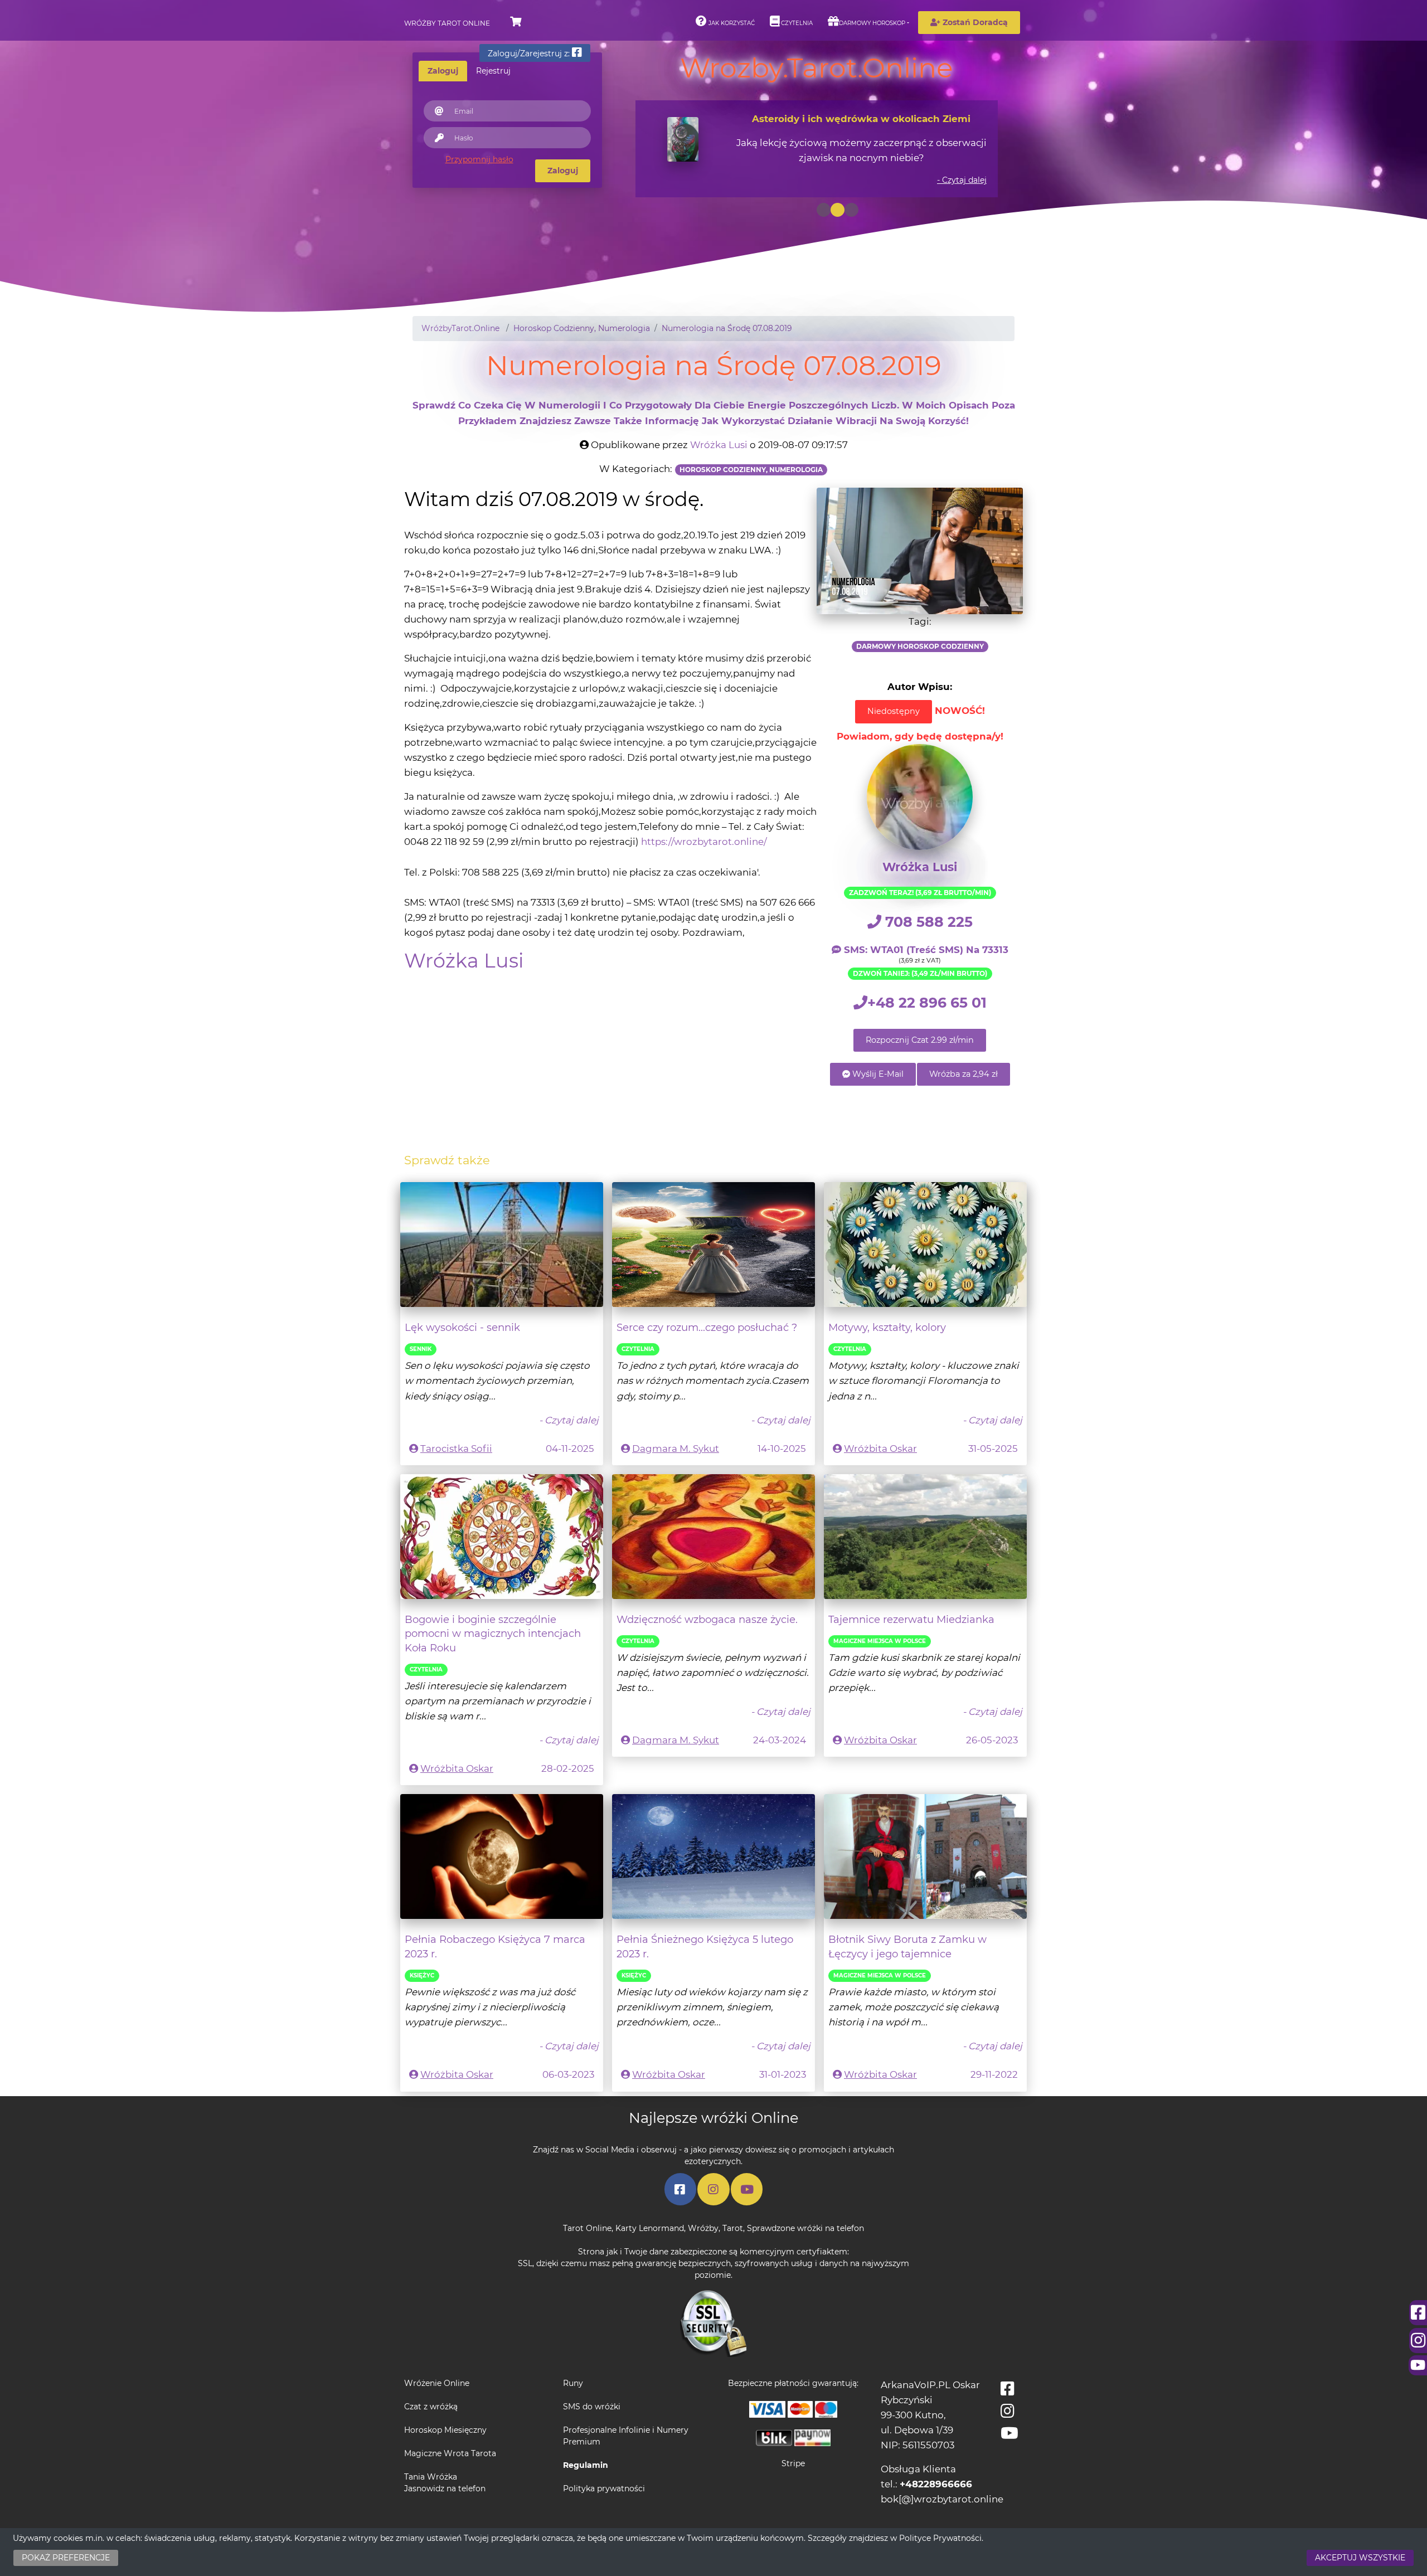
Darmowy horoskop (872, 23)
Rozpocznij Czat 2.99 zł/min (920, 1040)
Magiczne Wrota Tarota (450, 2453)
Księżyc (422, 1975)
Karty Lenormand (650, 2228)
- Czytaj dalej (962, 180)
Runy (573, 2383)
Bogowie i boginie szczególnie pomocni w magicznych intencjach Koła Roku (493, 1634)
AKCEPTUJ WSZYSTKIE (1360, 2558)
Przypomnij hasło (479, 159)
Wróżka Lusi (719, 445)
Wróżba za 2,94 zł (964, 1074)
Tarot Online (587, 2228)
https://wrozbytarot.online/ (704, 842)
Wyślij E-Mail (877, 1074)
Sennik (421, 1349)
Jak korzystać (731, 23)
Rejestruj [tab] (493, 71)
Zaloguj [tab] (443, 71)
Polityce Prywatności (940, 2538)
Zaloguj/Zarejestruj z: (530, 54)
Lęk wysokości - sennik (462, 1327)
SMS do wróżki (592, 2407)
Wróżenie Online (437, 2383)
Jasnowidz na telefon (445, 2488)
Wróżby (703, 2228)
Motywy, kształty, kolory (887, 1327)
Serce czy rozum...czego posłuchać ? (707, 1327)
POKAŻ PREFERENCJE (66, 2558)
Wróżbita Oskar (880, 1449)
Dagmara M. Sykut (676, 1449)
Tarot (733, 2228)
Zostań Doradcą (974, 22)
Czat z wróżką (431, 2407)
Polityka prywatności (604, 2488)
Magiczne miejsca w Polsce (880, 1641)
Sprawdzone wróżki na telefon (805, 2228)
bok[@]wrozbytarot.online (942, 2499)
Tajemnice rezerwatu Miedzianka (911, 1619)
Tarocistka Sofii (456, 1449)
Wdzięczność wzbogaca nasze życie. (707, 1619)
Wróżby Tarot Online (447, 23)
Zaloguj (563, 171)
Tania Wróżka (431, 2477)
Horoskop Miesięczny (445, 2430)
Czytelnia (796, 23)
